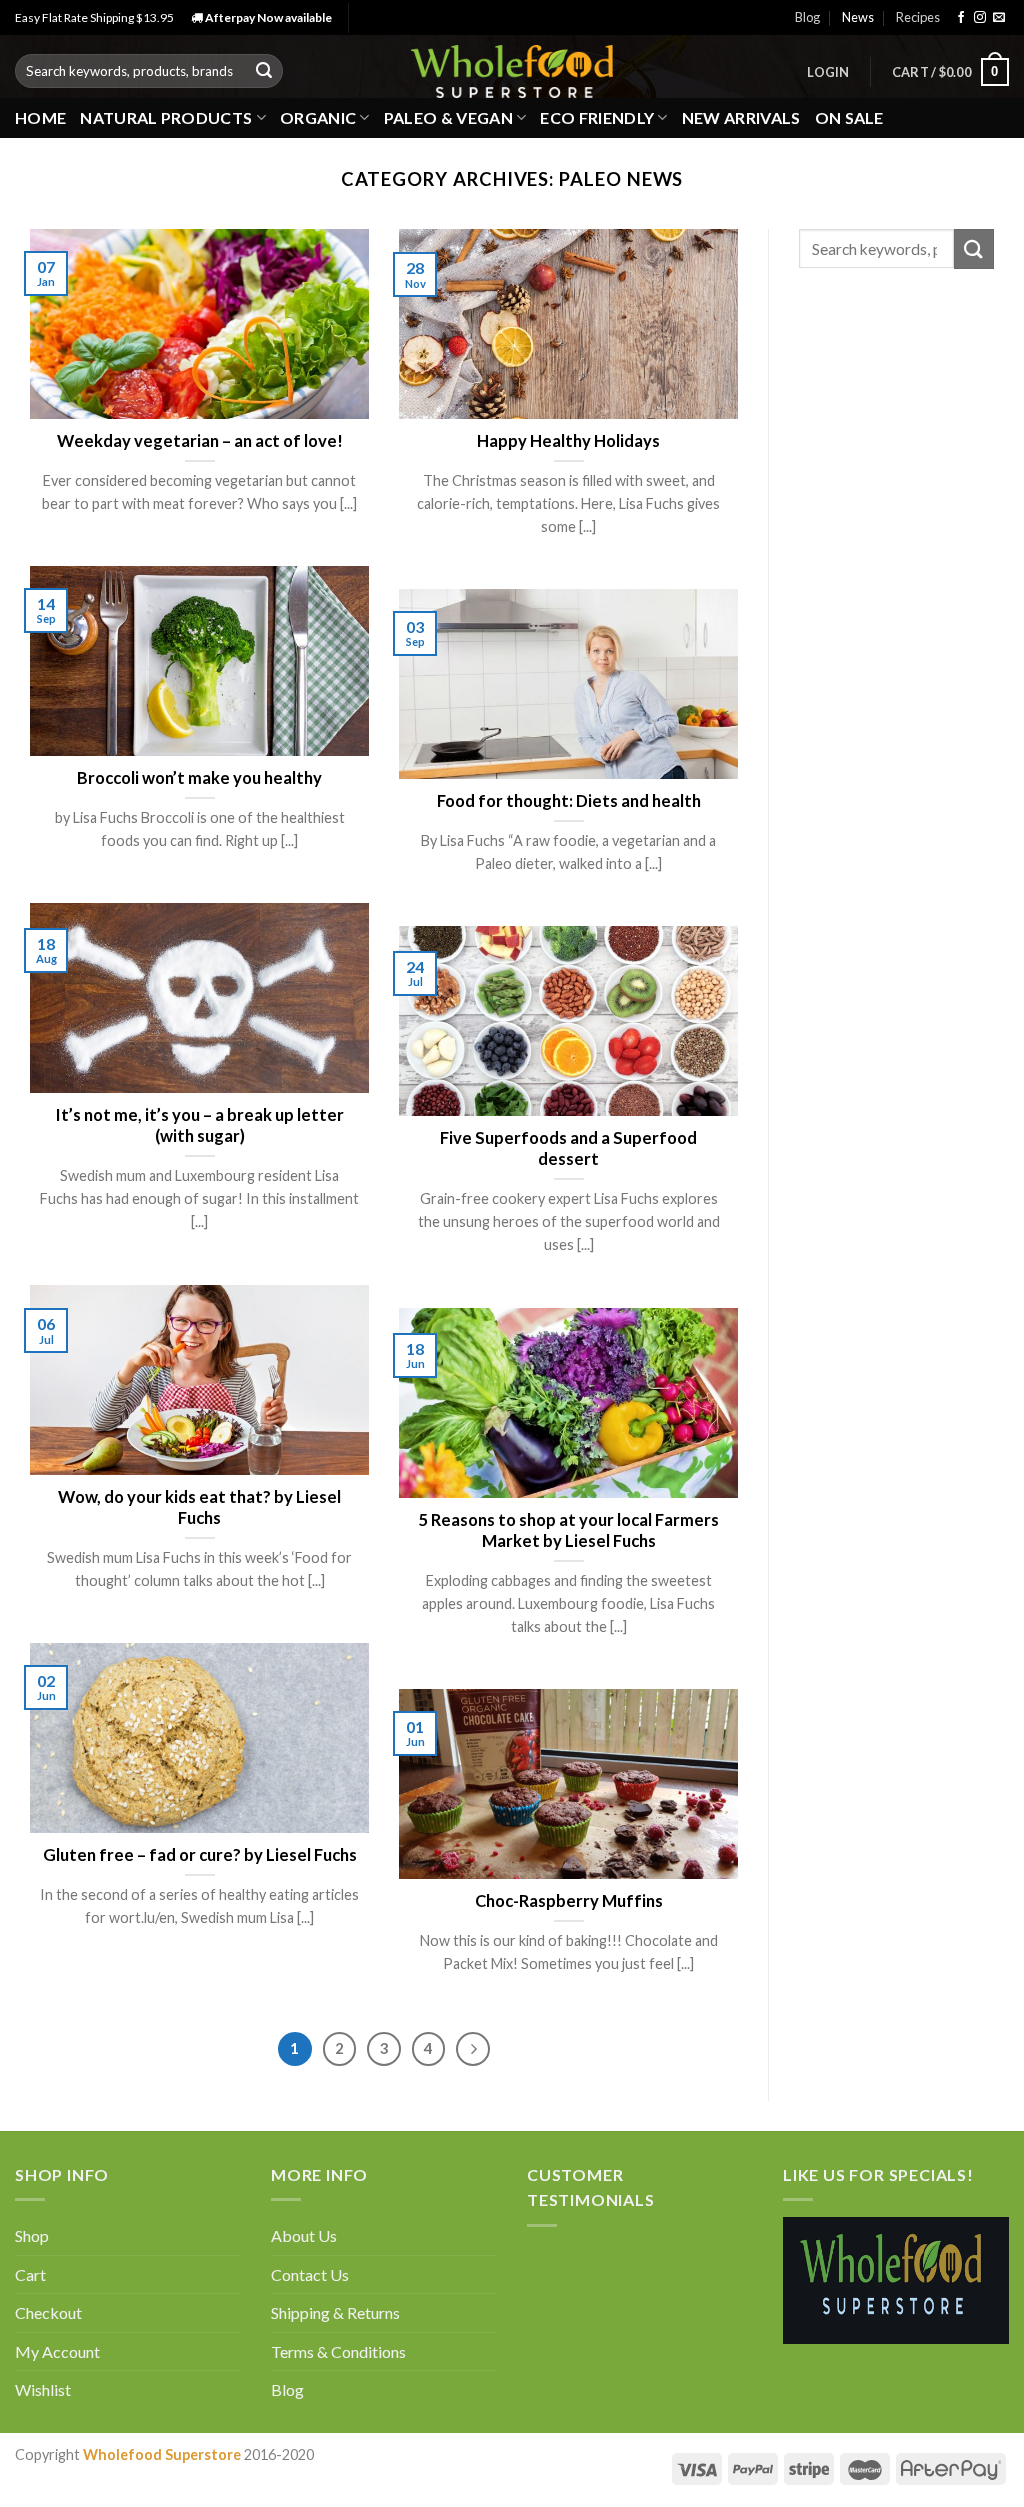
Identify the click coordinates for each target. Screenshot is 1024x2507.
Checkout (48, 2312)
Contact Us (310, 2274)
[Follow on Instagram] (980, 18)
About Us (304, 2235)
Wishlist (43, 2389)
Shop (32, 2235)
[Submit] (264, 71)
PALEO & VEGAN (448, 117)
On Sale (849, 117)
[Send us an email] (999, 18)
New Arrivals (741, 117)
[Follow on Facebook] (961, 18)
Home (40, 117)
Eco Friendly (597, 117)
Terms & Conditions (338, 2351)
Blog (807, 17)
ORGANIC (318, 117)
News (858, 17)
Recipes (918, 17)
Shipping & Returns (335, 2312)
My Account (57, 2351)
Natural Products (166, 117)
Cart (30, 2274)
